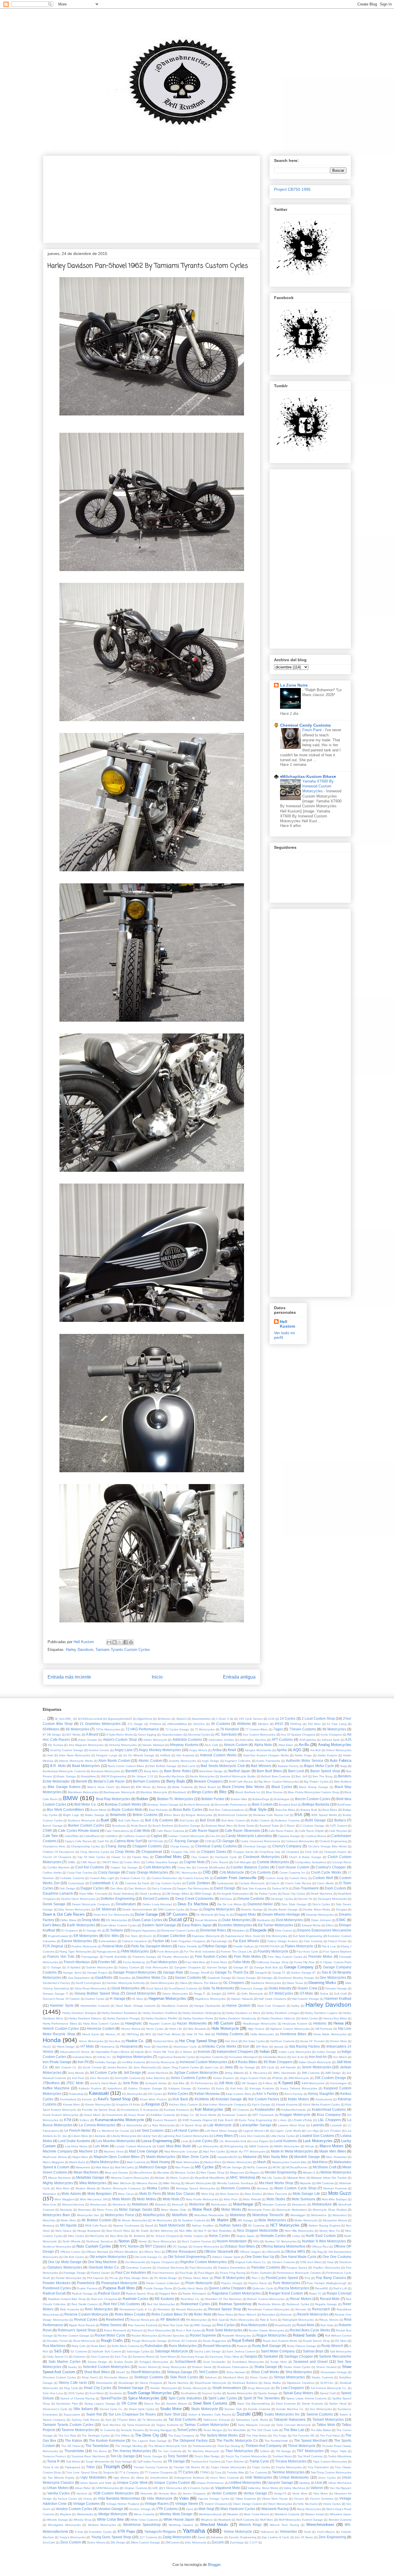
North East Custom (321, 2236)
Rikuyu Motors (329, 2320)
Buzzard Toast (269, 1826)
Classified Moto (168, 1857)
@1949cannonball (90, 1719)
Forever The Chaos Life (236, 1952)
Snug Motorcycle (259, 2388)
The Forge (280, 2436)
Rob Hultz (327, 2325)
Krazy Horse (137, 2115)
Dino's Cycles (321, 1904)
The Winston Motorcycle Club (168, 2446)
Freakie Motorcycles (175, 1957)
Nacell (149, 2226)
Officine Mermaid (97, 2252)
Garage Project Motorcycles (135, 1972)
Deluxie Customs (251, 1899)
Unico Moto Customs (224, 2478)
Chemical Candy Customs (305, 725)
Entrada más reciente (69, 1677)
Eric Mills (112, 1936)
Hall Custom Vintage (305, 1999)
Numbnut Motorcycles (57, 2247)
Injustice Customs (212, 2057)
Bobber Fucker (213, 1799)
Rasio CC (315, 2294)
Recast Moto (330, 2299)
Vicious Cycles (67, 2499)
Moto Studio (276, 2199)
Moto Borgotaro (100, 2194)
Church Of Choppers (57, 1857)
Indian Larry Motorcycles (295, 2052)
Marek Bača (77, 2162)
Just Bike (179, 2083)
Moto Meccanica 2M (93, 2199)
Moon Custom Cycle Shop (295, 2188)
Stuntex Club (233, 2409)
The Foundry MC (303, 2436)
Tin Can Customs (170, 2451)
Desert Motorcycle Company (91, 1904)
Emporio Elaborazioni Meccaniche (324, 1930)
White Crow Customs (144, 2520)
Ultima (140, 2478)
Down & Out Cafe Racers (64, 1914)
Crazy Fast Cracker (80, 1873)
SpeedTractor (111, 2398)
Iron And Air (318, 2057)
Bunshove (119, 1826)
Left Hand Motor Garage (221, 2131)
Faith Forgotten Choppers (188, 1941)
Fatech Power (338, 1941)
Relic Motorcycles (99, 2309)
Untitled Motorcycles (245, 2483)
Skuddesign (126, 2383)
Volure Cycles (332, 2504)
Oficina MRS (295, 2251)
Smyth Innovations (227, 2388)
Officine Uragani (250, 2252)
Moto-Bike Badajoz (334, 2199)
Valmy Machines (294, 2488)
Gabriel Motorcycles (99, 1967)
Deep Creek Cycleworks (195, 1899)
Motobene (119, 2204)
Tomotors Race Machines (88, 2456)
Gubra (324, 1994)
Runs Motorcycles (183, 2346)
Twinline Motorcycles (288, 2472)
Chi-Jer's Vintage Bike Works (327, 1846)
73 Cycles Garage (177, 1729)
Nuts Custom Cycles (94, 2246)
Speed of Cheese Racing (77, 2398)
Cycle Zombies (198, 1883)
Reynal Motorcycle (143, 2320)
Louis (184, 2141)
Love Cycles (203, 2141)
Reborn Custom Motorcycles (266, 2299)
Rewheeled (115, 2319)
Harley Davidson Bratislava (119, 2013)
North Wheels (72, 2241)
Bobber (142, 1799)
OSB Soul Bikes (311, 2262)
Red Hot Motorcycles (161, 2304)
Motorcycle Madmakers (292, 2210)
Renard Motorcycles (189, 2309)
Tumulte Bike (235, 2472)
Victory (88, 2499)
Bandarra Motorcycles (106, 1771)
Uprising (304, 2483)
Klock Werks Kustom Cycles (322, 2105)
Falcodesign (219, 1941)
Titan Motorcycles (239, 2451)
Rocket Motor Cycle (110, 2335)
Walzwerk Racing (275, 2509)
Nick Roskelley (222, 2231)
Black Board (207, 1787)
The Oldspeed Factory (190, 2440)
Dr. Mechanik (205, 1915)
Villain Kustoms (246, 2499)
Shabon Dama (202, 2367)
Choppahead (152, 1852)
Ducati (175, 1920)
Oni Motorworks (135, 2262)
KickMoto (202, 2099)
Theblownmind (202, 2446)
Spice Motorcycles (144, 2398)
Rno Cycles (226, 2325)
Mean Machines (86, 2172)
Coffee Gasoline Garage (162, 1862)
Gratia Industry (280, 1988)
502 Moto (314, 1724)
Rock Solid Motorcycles (224, 2330)
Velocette (146, 2493)
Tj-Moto (265, 2451)
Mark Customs (136, 2162)
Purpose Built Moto (119, 2288)
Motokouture (322, 2204)
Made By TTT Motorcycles (248, 2151)
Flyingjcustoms (106, 1952)
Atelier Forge (303, 1755)
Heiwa (338, 2023)
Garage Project (97, 1973)
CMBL (72, 1862)
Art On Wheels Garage (139, 1755)
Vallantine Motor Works (263, 2488)
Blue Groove (274, 1792)
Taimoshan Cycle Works (252, 2420)
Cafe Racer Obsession (242, 1831)
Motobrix (161, 2204)
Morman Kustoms (335, 2188)
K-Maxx (268, 2083)
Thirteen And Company (264, 2446)
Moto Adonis (71, 2194)
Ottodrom (345, 2262)
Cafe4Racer (92, 1836)
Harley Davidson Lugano (321, 2013)
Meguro (255, 2173)
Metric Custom (180, 2178)
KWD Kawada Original (198, 2120)
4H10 (279, 1724)
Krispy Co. (187, 2115)
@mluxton (164, 1719)
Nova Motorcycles (164, 2241)
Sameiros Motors (143, 2357)
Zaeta (201, 2537)
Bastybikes (89, 1776)
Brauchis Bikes (285, 1810)
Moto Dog (208, 2194)
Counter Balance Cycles (250, 1867)
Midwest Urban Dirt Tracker (329, 2178)
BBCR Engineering (114, 1776)
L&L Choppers (329, 2120)
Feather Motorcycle (84, 1946)
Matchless (320, 2162)
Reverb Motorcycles (313, 2314)
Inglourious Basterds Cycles (177, 2057)
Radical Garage (82, 2294)
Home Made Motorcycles (330, 2034)
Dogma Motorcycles (219, 1909)
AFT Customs (282, 1739)
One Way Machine (102, 2262)
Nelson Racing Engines (324, 2226)
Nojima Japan (246, 2236)
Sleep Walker (272, 2383)
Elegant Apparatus (144, 1930)
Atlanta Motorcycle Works (76, 1761)
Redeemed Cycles (195, 2304)
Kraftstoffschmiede (294, 2110)
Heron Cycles (155, 2029)
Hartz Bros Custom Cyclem (101, 2024)
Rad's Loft (340, 2288)
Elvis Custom (284, 1930)
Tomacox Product (54, 2456)
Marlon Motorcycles (239, 2162)
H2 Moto (137, 1999)
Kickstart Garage (229, 2099)
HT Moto (87, 2046)
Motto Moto (69, 2220)
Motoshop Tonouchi (268, 2215)
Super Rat (94, 2414)
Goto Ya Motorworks (218, 1988)
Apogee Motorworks (258, 1750)
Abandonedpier (172, 1735)
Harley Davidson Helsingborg (201, 2013)
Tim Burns (100, 2451)
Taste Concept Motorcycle (293, 2425)
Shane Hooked (326, 2367)
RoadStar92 (283, 2325)
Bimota (162, 1787)
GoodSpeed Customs (183, 1988)
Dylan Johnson (321, 1920)
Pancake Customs (266, 2267)
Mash (262, 2162)
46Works (244, 1724)
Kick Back (180, 2099)
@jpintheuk (145, 1719)
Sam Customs (100, 2357)
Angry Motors (198, 1750)
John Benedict (99, 2078)
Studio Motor (171, 2409)
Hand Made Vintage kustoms (136, 2006)
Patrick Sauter (101, 2273)
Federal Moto (113, 1946)
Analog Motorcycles (335, 1745)
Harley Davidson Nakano (85, 2018)
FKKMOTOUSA (270, 1946)
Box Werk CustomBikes (65, 1809)
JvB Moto (226, 2083)
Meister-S (309, 2173)
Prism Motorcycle (199, 2283)
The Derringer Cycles (96, 2436)
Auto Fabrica (340, 1761)
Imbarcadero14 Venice (75, 2052)
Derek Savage (54, 1904)
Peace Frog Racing (233, 2273)
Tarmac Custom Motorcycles (207, 2425)
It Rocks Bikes (246, 2062)
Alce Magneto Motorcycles (86, 1745)
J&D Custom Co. (66, 2067)
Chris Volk (312, 1852)
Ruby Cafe (79, 2346)
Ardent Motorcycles (339, 1750)
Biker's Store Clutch (101, 1787)
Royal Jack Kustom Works (280, 2341)
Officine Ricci (152, 2252)
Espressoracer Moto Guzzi (243, 1936)
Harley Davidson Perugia (124, 2018)
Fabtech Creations (135, 1941)
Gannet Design (217, 1967)
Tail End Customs (182, 2419)
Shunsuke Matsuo (116, 2377)
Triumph (112, 2467)
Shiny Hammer (236, 2372)
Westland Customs (287, 2514)
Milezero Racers (147, 2183)
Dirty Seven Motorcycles (74, 1909)
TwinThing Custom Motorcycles (331, 2472)
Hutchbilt (162, 2047)
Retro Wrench (247, 2315)
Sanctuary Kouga (193, 2357)
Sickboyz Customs (149, 2377)
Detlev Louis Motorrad (157, 1904)
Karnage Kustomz (262, 2088)
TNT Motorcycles (310, 2451)
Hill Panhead (324, 2029)
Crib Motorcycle (232, 1872)
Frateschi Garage (144, 1957)
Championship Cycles (85, 1846)
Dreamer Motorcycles (320, 1915)
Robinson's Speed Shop (77, 2330)
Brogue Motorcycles (199, 1815)
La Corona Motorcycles (97, 2125)
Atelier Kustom (327, 1755)
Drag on (224, 1915)
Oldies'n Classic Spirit (226, 2257)
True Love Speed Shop (82, 2472)
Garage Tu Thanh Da (232, 1972)
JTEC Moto (75, 2083)
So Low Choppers (290, 2388)
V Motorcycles (173, 2488)
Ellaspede (258, 1930)
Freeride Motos (320, 1956)
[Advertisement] (152, 198)
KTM (68, 2120)
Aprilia (282, 1750)
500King (296, 1724)
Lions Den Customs (252, 2136)
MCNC (277, 2167)
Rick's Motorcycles (242, 2320)
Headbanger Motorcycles (260, 2024)
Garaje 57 (279, 1973)
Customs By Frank (137, 1883)
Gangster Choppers (187, 1967)
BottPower (344, 1805)
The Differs (122, 2436)
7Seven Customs (303, 1729)
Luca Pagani (260, 2141)
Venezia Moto (168, 2493)
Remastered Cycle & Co (136, 2309)
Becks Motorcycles (202, 1776)
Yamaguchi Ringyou (160, 2531)
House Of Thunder (312, 2041)
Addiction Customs (187, 1739)
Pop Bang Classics (331, 2278)
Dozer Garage (146, 1914)
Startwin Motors (177, 2404)
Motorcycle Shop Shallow (330, 2210)
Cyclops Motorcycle (252, 1883)
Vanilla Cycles (59, 2493)
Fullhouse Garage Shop (273, 1962)
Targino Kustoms (167, 2425)
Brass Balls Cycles (188, 1809)
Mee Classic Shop (212, 2173)
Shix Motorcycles (299, 2372)
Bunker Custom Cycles (86, 1825)
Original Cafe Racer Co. (251, 2262)
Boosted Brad (288, 1805)
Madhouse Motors (55, 2157)
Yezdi (307, 2532)
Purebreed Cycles (57, 2288)
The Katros (74, 2440)
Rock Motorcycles (159, 2330)
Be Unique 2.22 (142, 1776)
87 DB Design (52, 1735)
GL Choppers (234, 1983)
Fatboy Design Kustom (283, 1941)
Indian (265, 2051)
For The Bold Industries (200, 1952)
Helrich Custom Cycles (61, 2028)
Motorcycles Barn (56, 2215)
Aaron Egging (147, 1735)
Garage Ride (173, 1972)
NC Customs (256, 2226)
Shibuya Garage (180, 2372)
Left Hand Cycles (185, 2130)
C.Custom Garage (312, 1826)
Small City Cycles (97, 2388)
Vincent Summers (322, 2499)
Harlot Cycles (309, 2018)
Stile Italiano (83, 2409)
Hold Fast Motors (169, 2034)
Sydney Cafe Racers (86, 2420)
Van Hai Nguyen (341, 2488)
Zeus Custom (71, 2542)
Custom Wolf (323, 1878)
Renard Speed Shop (225, 2309)
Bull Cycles (187, 1820)
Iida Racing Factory (305, 2046)
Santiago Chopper (299, 2356)
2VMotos (155, 1724)
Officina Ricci (320, 2247)
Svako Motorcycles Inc (282, 2414)
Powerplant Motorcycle (119, 2283)
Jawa (229, 2067)
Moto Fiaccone (277, 2194)
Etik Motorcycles (277, 1936)
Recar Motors (301, 2299)
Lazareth (336, 2125)
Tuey (218, 2472)
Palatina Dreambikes (232, 2268)
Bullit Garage (316, 1820)
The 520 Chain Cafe (265, 2430)
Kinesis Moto (71, 2105)
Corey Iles (184, 1867)
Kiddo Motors (298, 2099)
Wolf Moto (267, 2520)
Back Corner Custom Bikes (126, 1766)
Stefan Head (338, 2404)
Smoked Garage (131, 2388)
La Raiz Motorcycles (161, 2125)
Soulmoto (116, 2393)
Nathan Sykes (230, 2225)
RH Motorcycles (196, 2320)
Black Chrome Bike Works (243, 1787)
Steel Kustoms (286, 2404)
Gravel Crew (307, 1988)
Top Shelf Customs (310, 2456)
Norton (124, 2241)
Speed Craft (328, 2393)
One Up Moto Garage (65, 2262)
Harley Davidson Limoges (283, 2013)
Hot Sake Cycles (254, 2041)
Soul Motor (97, 2393)
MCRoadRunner (297, 2167)
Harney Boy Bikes (335, 2018)
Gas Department (79, 1978)
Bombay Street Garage (163, 1805)
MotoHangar (243, 2204)
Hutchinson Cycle (185, 2047)
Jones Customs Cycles (188, 2078)
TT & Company (129, 2472)
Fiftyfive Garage (215, 1946)
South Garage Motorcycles (150, 2393)
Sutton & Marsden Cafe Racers (210, 2415)
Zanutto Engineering (242, 2537)
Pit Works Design (166, 2278)
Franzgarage (90, 1957)
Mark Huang (160, 2162)
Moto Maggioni (64, 2199)
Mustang (48, 2226)
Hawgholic (134, 2023)
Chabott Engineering (333, 1841)
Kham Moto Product (153, 2099)
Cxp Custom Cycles (168, 1883)
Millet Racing (171, 2183)
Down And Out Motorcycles (111, 1915)
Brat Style (258, 1809)
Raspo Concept (339, 2293)
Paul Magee (206, 2273)
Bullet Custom (260, 1820)
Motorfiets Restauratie (209, 2215)
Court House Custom (292, 1867)
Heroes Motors (131, 2029)
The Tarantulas (97, 2446)
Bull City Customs (159, 1820)
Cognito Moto (194, 1862)
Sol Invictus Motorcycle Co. (329, 2388)
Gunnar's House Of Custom (61, 1999)
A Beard (92, 1734)
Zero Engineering (332, 2537)
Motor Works (231, 2209)
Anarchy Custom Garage (67, 1750)
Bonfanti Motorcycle (197, 1805)
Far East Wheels (246, 1941)
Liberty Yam (149, 2136)
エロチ (253, 2542)
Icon (246, 2046)
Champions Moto (54, 1846)
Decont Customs (156, 1899)
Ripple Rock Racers (82, 2325)
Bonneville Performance (231, 1805)
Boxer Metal (98, 1810)
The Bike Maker (321, 2430)
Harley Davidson (79, 1650)
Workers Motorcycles (102, 2525)
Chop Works (125, 1852)
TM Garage (283, 2451)
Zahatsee (217, 2537)
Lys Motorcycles (208, 2146)
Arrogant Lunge (107, 1755)
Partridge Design (75, 2273)
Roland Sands (304, 2335)
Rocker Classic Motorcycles (267, 2330)
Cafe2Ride (72, 1836)
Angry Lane (124, 1750)
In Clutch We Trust (162, 2052)
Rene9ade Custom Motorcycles (269, 2309)
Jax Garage (247, 2067)
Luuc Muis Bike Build (174, 2146)
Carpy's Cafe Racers (78, 1841)
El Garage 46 (92, 1930)
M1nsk (309, 2146)
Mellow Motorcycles (336, 2172)
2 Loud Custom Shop (318, 1718)
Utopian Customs (136, 2488)
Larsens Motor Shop (291, 2125)
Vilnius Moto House (275, 2499)
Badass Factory (288, 1766)
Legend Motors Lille (256, 2131)
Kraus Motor (92, 2115)
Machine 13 (88, 2151)
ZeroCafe (49, 2542)
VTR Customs (167, 2509)
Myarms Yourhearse (126, 2226)
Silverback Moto (233, 2377)
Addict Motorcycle (155, 1740)
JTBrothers (51, 2083)
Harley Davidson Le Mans (243, 2013)
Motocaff (178, 2204)
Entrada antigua (239, 1677)
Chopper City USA (183, 1852)
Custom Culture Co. (133, 1878)
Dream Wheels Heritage (281, 1914)
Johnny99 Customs (127, 2078)
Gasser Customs (188, 1977)
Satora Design (97, 2362)
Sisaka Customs (322, 2377)
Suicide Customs (259, 2409)
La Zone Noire (294, 685)
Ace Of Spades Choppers (298, 1735)
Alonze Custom (236, 1745)
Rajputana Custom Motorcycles (236, 2293)
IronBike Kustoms (133, 2062)
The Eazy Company (181, 2436)
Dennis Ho (305, 1899)
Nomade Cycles (273, 2236)
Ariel (50, 1755)
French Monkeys (77, 1962)
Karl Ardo (237, 2088)
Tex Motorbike (237, 2430)
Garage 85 (241, 1967)
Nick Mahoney (164, 2231)
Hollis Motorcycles (262, 2034)
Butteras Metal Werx (219, 1826)
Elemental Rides (213, 1930)
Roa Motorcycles (254, 2325)
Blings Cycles (202, 1792)
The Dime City (147, 2435)
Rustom (242, 2346)
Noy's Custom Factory (196, 2241)
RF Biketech (170, 2319)
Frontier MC (107, 1962)
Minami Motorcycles (198, 2183)
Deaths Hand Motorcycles (78, 1899)
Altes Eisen (286, 1745)
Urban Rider (83, 2488)
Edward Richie (311, 1925)
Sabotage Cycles (138, 2351)
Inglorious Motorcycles (134, 2057)
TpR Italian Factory (150, 2461)
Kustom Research (165, 2120)
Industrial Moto (82, 2057)
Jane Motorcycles (145, 2067)
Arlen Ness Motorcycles (75, 1755)
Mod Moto (63, 2188)
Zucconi (218, 2542)
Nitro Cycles (76, 2236)
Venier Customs (224, 2493)
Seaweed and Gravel (310, 2362)
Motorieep (238, 2215)
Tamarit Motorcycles (328, 2419)
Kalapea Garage (180, 2088)
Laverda (317, 2125)
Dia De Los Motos (229, 1904)
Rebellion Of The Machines (224, 2299)
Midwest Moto (297, 2178)
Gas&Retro (104, 1977)
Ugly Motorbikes (93, 2477)
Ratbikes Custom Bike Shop (67, 2299)
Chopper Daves (214, 1852)
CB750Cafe (155, 1841)
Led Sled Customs (149, 2130)
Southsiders (188, 2393)
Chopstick (293, 1852)
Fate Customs (313, 1941)
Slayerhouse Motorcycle (210, 2383)
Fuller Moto (241, 1962)
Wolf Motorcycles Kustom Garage (301, 2520)
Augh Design (210, 1761)
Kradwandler (265, 2109)
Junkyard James (156, 2083)
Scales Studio (123, 2362)
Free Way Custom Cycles (285, 1957)
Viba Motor (321, 2493)
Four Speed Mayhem (337, 1952)
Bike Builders (343, 1782)
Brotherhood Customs (233, 1815)
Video (184, 2498)
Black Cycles (282, 1787)
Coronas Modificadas (211, 1867)
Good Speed (155, 1988)
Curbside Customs (72, 1878)
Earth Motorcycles (81, 1925)
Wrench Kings (250, 2525)
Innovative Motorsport (243, 2057)
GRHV (231, 1994)
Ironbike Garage (105, 2062)
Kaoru (220, 2088)
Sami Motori (168, 2357)
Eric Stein (132, 1936)
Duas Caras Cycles (147, 1920)
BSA (298, 1815)
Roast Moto (305, 2325)
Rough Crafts (112, 2340)
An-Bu (304, 1745)
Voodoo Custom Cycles (74, 2509)
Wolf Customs (245, 2520)
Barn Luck (296, 1771)
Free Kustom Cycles (211, 1956)
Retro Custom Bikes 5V (170, 2314)
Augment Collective (238, 1761)
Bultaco (340, 1820)
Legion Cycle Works (288, 2131)
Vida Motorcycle (160, 2498)
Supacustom (72, 2415)
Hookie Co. (135, 2041)
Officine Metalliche (126, 2252)
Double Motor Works (317, 1909)
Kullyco (84, 2120)
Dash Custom (335, 1888)
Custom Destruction (165, 1878)
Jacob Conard (92, 2067)
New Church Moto (118, 2231)
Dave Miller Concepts (93, 1894)
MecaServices (143, 2173)
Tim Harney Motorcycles (132, 2451)
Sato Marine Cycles (64, 2362)
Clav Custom (200, 1857)
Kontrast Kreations (176, 2110)
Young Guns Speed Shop (111, 2537)
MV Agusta (69, 2225)
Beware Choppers (208, 1781)
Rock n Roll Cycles (188, 2330)
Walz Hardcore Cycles (238, 2509)
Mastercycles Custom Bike (289, 2162)
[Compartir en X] (120, 1642)
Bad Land (189, 1766)
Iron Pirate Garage (57, 2062)
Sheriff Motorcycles (146, 2372)
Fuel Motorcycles (164, 1962)
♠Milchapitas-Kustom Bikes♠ (308, 776)
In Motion (186, 2052)
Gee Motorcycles (333, 1977)
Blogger (214, 2565)
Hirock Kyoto (91, 2034)
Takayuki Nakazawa (290, 2419)
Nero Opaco (64, 2231)
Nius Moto (117, 2236)
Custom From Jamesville (235, 1878)
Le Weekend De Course (113, 2131)
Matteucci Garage (153, 2167)
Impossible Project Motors (113, 2052)
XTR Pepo (126, 2531)
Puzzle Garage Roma (158, 2288)
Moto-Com (49, 2204)
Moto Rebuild (252, 2199)
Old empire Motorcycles (108, 2257)
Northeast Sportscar (100, 2241)
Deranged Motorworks (332, 1899)
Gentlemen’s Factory (56, 1983)
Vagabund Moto (228, 2488)
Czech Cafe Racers (298, 1883)
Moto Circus (126, 2194)
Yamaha (194, 2531)
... (44, 1718)
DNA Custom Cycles (171, 1909)
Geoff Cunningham (88, 1983)
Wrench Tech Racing (284, 2525)
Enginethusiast (58, 1936)
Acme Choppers (331, 1735)
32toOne (199, 1724)
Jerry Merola (76, 2073)
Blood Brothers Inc (248, 1792)
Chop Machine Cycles (95, 1852)
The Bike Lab (294, 2430)
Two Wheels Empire (61, 2478)
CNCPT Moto (110, 1862)
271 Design (135, 1724)
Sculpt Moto (278, 2362)
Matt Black (102, 2167)
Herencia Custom (101, 2028)
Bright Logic (71, 1815)
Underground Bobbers (189, 2478)
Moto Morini (121, 2199)
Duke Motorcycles (236, 1920)
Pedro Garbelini (261, 2273)
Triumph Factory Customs (151, 2467)
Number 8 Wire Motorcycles (324, 2241)
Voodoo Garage (111, 2509)
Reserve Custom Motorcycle (86, 2314)
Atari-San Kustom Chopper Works (266, 1755)
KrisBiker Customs (163, 2115)
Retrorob (286, 2315)
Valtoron (317, 2488)
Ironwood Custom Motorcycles (204, 2062)
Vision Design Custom (247, 2504)
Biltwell (125, 1787)
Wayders (65, 2514)
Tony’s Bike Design (207, 2456)
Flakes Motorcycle (299, 1946)
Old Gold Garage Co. (149, 2257)
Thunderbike (74, 2451)
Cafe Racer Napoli (204, 1831)
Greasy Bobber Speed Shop (97, 1993)
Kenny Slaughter (321, 2094)
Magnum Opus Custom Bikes (117, 2157)
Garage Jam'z (72, 1973)
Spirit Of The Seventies (262, 2398)
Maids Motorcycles (161, 2157)
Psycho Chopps (232, 2283)
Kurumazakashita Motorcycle (119, 2120)
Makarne (250, 2157)
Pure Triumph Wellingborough (327, 2283)
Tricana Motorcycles (291, 2461)
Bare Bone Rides (178, 1771)
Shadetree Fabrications (233, 2367)
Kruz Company (329, 2115)
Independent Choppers (235, 2051)
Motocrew (197, 2204)
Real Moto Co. (190, 2299)
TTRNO (205, 2472)
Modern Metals (86, 2188)
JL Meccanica (258, 2073)
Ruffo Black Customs (125, 2346)
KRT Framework (263, 2115)
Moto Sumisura (303, 2199)
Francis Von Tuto (61, 1956)
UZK (155, 2488)
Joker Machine (155, 2078)
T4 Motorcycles (152, 2420)
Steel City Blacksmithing (253, 2404)
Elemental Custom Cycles (178, 1930)
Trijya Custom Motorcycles (330, 2461)
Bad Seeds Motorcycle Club (223, 1766)
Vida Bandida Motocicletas (119, 2498)
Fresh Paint (313, 730)
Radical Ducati (54, 2293)
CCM (208, 1841)
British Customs (145, 1815)
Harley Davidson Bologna (79, 2013)
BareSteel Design (211, 1771)
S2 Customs (78, 2351)
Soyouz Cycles (212, 2393)
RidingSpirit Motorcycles (298, 2320)
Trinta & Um (51, 2467)
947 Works (73, 1735)
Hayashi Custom (160, 2024)
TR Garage (176, 2461)
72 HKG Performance (142, 1729)
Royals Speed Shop (316, 2341)
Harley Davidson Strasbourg (237, 2018)
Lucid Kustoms (285, 2141)
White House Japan (179, 2519)
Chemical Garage (255, 1846)
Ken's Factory (293, 2094)
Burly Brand (139, 1826)
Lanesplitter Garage (256, 2125)
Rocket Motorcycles (144, 2336)
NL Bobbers (137, 2236)
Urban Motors (58, 2488)
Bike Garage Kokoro (64, 1787)
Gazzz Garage (246, 1978)
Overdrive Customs (139, 2268)
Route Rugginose (214, 2341)
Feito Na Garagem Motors (152, 1946)
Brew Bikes (330, 1810)
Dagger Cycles (92, 1888)
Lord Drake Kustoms (74, 2141)
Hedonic (320, 2023)
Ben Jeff (301, 1776)
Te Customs (108, 2430)
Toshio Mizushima (340, 2456)
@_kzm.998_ (64, 1719)
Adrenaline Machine (253, 1740)
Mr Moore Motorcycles (132, 2220)
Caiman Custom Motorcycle (186, 1836)
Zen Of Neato (304, 2537)
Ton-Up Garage (122, 2456)
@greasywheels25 (120, 1719)
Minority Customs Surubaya (235, 2183)
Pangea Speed (297, 2268)
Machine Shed (114, 2151)
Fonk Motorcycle (168, 1952)
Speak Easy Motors (298, 2393)
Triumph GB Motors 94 (189, 2467)
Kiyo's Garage (261, 2105)
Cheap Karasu (180, 1846)
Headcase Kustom (295, 2024)
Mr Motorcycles (163, 2220)
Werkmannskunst (210, 2514)
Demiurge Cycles (282, 1899)
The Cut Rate (67, 2436)
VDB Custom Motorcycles (113, 2493)
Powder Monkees (57, 2283)
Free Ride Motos (247, 1956)
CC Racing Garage (183, 1841)
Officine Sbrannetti (219, 2251)
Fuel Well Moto (195, 1962)
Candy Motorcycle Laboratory (249, 1836)
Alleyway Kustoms (184, 1745)
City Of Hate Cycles (91, 1857)
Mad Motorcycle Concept (181, 2151)
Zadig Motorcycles (177, 2537)
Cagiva (156, 1836)
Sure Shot (172, 2414)
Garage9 (261, 1973)
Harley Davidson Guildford (160, 2013)
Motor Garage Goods (136, 2209)
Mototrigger (298, 2215)
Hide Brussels (197, 2029)
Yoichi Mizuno (326, 2532)
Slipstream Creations (301, 2383)
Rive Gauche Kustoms (143, 2325)
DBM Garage (203, 1894)
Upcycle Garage (280, 2483)
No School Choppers (165, 2236)
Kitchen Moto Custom (183, 2105)
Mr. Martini (220, 2220)
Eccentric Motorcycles (235, 1925)
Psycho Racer (258, 2283)
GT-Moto (306, 1993)
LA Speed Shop (191, 2125)
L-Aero (282, 2120)
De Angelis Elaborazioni (233, 1894)
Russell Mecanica (217, 2346)
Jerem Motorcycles (317, 2067)
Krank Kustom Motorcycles (61, 2115)
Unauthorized (159, 2478)
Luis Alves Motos (76, 2146)
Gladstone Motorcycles (266, 1983)
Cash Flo (103, 1841)
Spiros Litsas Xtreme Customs (306, 2398)
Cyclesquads (225, 1883)
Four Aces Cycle (307, 1952)
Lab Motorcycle (219, 2125)
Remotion (164, 2309)
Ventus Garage (255, 2493)
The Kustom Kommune (107, 2440)
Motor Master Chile (174, 2210)
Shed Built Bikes (97, 2372)
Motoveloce (319, 2215)
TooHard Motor (282, 2456)
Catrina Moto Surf (128, 1841)
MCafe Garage (232, 2167)
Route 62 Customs (185, 2341)
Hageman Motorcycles (167, 1998)
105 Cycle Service (251, 1719)
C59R (47, 1831)
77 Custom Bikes (257, 1729)
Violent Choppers (216, 2504)
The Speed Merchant (311, 2440)
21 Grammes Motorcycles (100, 1724)
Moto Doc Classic (181, 2194)
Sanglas (251, 2356)
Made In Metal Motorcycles (292, 2151)
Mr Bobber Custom (96, 2220)
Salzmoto (79, 2357)
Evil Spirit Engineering (307, 1936)
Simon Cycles (259, 2377)
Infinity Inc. (104, 2057)
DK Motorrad (106, 1909)
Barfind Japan (239, 1771)
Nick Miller (186, 2231)
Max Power (182, 2167)
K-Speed (286, 2083)
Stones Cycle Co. (111, 2409)
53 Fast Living (337, 1724)
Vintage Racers (157, 2504)
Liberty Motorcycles (124, 2136)
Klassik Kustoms (287, 2105)
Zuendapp (237, 2542)
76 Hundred (229, 1729)
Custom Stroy (298, 1878)
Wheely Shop (82, 2520)
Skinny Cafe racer (73, 2383)
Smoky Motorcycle (195, 2388)
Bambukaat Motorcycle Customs (64, 1771)
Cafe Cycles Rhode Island (79, 1831)
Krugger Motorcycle (295, 2115)
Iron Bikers (340, 2057)
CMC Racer (89, 1862)
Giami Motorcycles (162, 1983)
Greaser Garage (336, 1988)
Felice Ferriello (187, 1946)
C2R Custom (338, 1826)
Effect (330, 1925)
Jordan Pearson (224, 2078)
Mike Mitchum (122, 2183)
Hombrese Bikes (293, 2034)
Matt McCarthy (124, 2167)
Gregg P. (200, 1994)
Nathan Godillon (203, 2226)
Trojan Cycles (261, 2467)
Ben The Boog (323, 1776)
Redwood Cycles (298, 2304)
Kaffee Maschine (56, 2088)
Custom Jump (275, 1878)
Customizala (76, 1883)
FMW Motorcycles (135, 1951)
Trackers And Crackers (206, 2461)
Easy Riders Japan (197, 1925)
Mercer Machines (60, 2178)
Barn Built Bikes (269, 1771)
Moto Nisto (171, 2199)
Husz (147, 2047)
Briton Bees (172, 1815)
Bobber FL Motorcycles (175, 1799)
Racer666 (321, 2288)
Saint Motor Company (278, 2351)
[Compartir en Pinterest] (131, 1642)
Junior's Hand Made (103, 2083)
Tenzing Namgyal (161, 2430)
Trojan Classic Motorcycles (228, 2467)
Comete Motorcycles (273, 1862)
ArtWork (165, 1755)
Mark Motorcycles (187, 2162)
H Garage (118, 1998)
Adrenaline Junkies (221, 1740)
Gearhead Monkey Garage (296, 1978)
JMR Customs (310, 2073)
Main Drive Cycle (195, 2157)
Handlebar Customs (175, 2006)
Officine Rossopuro (181, 2251)
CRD (207, 1872)
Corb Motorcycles (157, 1867)
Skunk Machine (178, 2383)
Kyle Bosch (226, 2120)
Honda (52, 2040)
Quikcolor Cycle (263, 2288)
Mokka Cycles (158, 2188)
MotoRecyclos (154, 2215)
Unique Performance (210, 2483)
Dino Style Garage (294, 1904)
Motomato (85, 2210)
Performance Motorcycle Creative (299, 2273)
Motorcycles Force (119, 2215)
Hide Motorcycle (225, 2028)
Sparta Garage (268, 2393)
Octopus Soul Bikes (240, 2246)
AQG (297, 1750)
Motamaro (49, 2194)
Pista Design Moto (136, 2278)
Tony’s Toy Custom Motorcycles (246, 2456)
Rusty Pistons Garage (302, 2346)
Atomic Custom (150, 1761)
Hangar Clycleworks (207, 2006)
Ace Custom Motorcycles (259, 1735)
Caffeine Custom (135, 1836)
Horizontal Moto (164, 2041)
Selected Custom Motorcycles (106, 2367)
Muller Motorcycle (306, 2220)
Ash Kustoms (185, 1755)
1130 (271, 1719)
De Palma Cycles (266, 1894)
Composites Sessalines (310, 1862)
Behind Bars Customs (276, 1776)
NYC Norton (129, 2246)
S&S (58, 2351)
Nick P (202, 2231)
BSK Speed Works (324, 1815)
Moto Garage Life (306, 2194)
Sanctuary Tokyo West (224, 2357)
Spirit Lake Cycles (223, 2398)
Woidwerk (224, 2520)
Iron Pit (83, 2062)
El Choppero (70, 1930)
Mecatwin (163, 2173)
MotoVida (49, 2220)
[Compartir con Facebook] (125, 1642)
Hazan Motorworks (192, 2023)
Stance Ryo (152, 2404)
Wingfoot (207, 2520)
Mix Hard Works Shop (276, 2183)
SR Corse (129, 2403)
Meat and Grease (116, 2173)
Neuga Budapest (89, 2231)
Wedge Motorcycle (113, 2514)
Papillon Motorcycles (327, 2268)
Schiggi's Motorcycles (154, 2362)
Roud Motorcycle (84, 2341)
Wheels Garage (57, 2520)
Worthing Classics (181, 2525)
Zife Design (118, 2542)
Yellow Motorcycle (238, 2531)
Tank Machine (111, 2425)
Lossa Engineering (157, 2141)
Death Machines (321, 1894)
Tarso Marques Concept (254, 2425)
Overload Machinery (171, 2268)
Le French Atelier (78, 2130)
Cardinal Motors (316, 1836)
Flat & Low (329, 1946)
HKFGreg (133, 2034)
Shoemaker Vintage (334, 2372)
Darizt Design (225, 1888)
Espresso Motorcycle (206, 1936)
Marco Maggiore (53, 2162)
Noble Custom (194, 2236)
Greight (216, 1994)
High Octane (256, 2029)
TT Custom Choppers (159, 2472)
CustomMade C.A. (104, 1883)
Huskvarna (107, 2047)
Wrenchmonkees (320, 2525)
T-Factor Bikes (127, 2420)
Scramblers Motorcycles (248, 2362)
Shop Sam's (90, 2377)
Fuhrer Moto (219, 1962)
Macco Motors (332, 2146)
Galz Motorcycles (157, 1967)
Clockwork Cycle (226, 1857)
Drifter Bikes (68, 1920)
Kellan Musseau (207, 2094)
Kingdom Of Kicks (128, 2105)
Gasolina (125, 1978)
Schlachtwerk (185, 2362)
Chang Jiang (116, 1846)
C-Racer (289, 1826)
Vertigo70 (280, 2493)
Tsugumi (108, 2472)
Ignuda (279, 2047)
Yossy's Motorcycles (73, 2537)
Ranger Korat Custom (286, 2293)
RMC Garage (203, 2325)
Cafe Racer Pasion (281, 1831)
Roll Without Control (338, 2336)
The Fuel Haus (330, 2436)
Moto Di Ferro (150, 2194)
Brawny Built (309, 1810)
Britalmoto (118, 1815)
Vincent (299, 2499)
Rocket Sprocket (173, 2336)
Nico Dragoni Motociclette (258, 2230)
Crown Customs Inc (292, 1873)
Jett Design (132, 2073)
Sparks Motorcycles (240, 2393)
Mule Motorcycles (272, 2220)
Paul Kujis (186, 2273)
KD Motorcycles (132, 2094)
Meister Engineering (281, 2172)
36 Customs (221, 1724)
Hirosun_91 (113, 2034)
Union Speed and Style (96, 2483)
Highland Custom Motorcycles (290, 2029)
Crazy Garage (109, 1872)
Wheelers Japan (340, 2514)
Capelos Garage (289, 1836)
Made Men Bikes (333, 2151)
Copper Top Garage (124, 1867)
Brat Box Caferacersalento (227, 1810)
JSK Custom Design (330, 2078)
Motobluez (140, 2204)
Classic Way (140, 1857)
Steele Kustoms (313, 2404)
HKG (148, 2034)
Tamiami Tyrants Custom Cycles (123, 1650)
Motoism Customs (274, 2204)
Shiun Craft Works (265, 2372)
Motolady (66, 2210)
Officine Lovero (70, 2252)
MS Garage (245, 2220)
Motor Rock (202, 2209)
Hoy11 (47, 2047)
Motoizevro (299, 2204)
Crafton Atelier (52, 1873)
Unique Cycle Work (132, 2483)
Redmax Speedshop (235, 2304)
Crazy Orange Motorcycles (147, 1872)
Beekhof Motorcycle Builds (238, 1776)
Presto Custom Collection (163, 2283)
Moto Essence (229, 2194)
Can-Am (215, 1836)
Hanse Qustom (238, 2005)
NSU (256, 2241)
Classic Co (119, 1857)
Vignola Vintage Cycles (214, 2499)
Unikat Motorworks (294, 2477)
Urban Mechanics (340, 2483)
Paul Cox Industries (131, 2272)
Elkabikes (239, 1930)
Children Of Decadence (59, 1852)
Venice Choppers (194, 2493)
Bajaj (344, 1766)
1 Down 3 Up (225, 1719)
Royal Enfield (243, 2340)
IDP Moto (262, 2047)
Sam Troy (121, 2357)
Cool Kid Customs (90, 1867)
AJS (348, 1739)
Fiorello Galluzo (244, 1946)
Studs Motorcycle (204, 2409)
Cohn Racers (219, 1862)
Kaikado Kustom (90, 2088)
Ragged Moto (168, 2294)
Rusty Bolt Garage (266, 2346)
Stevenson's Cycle (55, 2409)
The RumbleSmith (276, 2441)
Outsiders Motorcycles (65, 2267)
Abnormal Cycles (199, 1735)
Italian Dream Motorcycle (315, 2062)
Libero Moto (80, 2136)
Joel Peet (78, 2078)
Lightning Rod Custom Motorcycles (185, 2136)
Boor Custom (262, 1804)
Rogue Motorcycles (272, 2335)
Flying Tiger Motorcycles (75, 1952)
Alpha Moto (263, 1745)
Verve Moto (300, 2493)
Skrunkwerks (104, 2383)
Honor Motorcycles (91, 2041)
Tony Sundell (178, 2456)
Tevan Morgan (213, 2430)
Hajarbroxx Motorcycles (210, 1999)
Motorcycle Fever (259, 2210)
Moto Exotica (253, 2194)
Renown (301, 2309)
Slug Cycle (71, 2388)
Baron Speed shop (325, 1771)
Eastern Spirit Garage (159, 1925)
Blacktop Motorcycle (154, 1792)
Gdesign (267, 1978)
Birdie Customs (182, 1787)
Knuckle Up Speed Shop (99, 2110)
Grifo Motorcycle (252, 1994)
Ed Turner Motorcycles (276, 1925)
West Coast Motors (256, 2514)
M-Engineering (234, 2146)
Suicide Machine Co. (290, 2409)
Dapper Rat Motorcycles (193, 1888)
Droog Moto (91, 1920)
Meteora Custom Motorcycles (130, 2178)
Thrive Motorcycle (302, 2446)
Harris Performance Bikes (60, 2024)
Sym (108, 2420)
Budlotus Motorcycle (82, 1820)
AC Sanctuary (226, 1734)
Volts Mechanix (307, 2504)
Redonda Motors (269, 2304)
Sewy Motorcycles (174, 2367)
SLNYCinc (327, 2383)
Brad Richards (158, 1810)
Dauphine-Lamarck (58, 1893)
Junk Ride (131, 2083)
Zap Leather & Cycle (275, 2537)
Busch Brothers (163, 1826)
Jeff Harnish (288, 2067)
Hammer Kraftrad (338, 1998)
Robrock (137, 2330)
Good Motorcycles (125, 1988)
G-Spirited (74, 1967)
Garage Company (299, 1967)
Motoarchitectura (73, 2204)
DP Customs (177, 1914)
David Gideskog (124, 1894)
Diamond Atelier (260, 1904)
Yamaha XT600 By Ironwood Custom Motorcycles (318, 786)
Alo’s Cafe (211, 1745)
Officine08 (273, 2252)
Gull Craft (340, 1994)
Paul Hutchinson (163, 2273)
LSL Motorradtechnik (232, 2141)
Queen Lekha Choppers (227, 2288)
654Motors (51, 1729)
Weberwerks (85, 2514)
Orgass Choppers (162, 2262)
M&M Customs (259, 2146)
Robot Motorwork (115, 2330)
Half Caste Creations (272, 1999)
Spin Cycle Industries (185, 2398)
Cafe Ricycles (338, 1831)
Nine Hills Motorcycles (299, 2231)
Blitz (223, 1792)
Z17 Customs (148, 2537)
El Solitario (115, 1930)
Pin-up (114, 2278)
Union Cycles (327, 2478)
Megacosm (237, 2173)
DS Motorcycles (116, 1920)
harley (295, 2006)
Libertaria (99, 2136)
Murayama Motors (335, 2220)
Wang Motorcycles (309, 2509)
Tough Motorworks (97, 2461)
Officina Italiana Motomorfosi (283, 2246)
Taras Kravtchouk (139, 2425)
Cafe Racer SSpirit (311, 1831)
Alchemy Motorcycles (123, 1745)
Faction (158, 1941)
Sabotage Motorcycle (171, 2351)
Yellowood (267, 2532)
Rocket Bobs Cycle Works (310, 2330)
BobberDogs (261, 1799)
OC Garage (180, 2247)
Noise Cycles (219, 2236)
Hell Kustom (287, 1324)
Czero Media (325, 1883)
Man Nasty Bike (275, 2157)
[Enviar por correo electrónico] (109, 1642)
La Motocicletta (132, 2125)
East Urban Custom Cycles (119, 1925)
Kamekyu (204, 2088)
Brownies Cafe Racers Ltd (271, 1815)
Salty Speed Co (58, 2357)
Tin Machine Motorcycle (203, 2451)
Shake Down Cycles (297, 2367)
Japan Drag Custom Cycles (180, 2067)
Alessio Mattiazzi (153, 1745)
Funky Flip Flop (304, 1962)
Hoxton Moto (338, 2041)
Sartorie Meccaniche (335, 2356)
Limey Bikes (223, 2136)
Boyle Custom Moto (127, 1809)
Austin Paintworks (268, 1761)
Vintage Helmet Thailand (123, 2504)
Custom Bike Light (102, 1878)
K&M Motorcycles (313, 2083)
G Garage (54, 1967)
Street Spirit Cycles (141, 2409)
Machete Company (58, 2151)
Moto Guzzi (340, 2193)
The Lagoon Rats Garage (149, 2441)
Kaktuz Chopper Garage (145, 2088)
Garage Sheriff (199, 1973)
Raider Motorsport (194, 2294)
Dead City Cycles (294, 1894)
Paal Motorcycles (201, 2268)
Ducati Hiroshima (206, 1920)
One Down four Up (260, 2257)
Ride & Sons (268, 2320)
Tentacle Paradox (132, 2430)
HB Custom (224, 2023)
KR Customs (241, 2110)
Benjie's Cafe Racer (109, 1781)
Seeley (72, 2367)
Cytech (275, 1883)
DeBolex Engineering (118, 1899)
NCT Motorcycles (285, 2225)
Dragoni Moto (245, 1914)
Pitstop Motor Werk (196, 2278)
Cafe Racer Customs (170, 1831)
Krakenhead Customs (329, 2109)
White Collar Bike (111, 2519)
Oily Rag (317, 2252)
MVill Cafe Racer (96, 2226)
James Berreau (118, 2067)
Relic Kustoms (70, 2309)
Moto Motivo (147, 2199)
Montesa (262, 2188)
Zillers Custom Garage (145, 2542)
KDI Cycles (155, 2094)
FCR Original (53, 1946)
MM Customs (325, 2183)
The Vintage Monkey (129, 2446)
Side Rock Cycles (184, 2377)
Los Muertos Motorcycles (116, 2141)
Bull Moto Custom (233, 1820)
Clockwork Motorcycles (261, 1857)
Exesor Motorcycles (77, 1941)
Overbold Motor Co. (104, 2267)
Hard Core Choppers (271, 2006)
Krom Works (208, 2115)
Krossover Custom (234, 2115)
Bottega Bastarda (316, 1804)
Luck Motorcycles (318, 2141)
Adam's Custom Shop (120, 1739)
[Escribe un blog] (115, 1642)
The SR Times (71, 2446)
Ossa (330, 2262)
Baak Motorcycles (86, 1766)
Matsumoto (83, 2167)
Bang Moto (151, 1771)
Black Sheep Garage (314, 1787)
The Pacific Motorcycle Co (237, 2440)
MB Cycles (204, 2167)
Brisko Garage (95, 1815)
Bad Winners (261, 1766)
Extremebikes (108, 1941)
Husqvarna (129, 2046)
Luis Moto (101, 2146)
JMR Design (333, 2073)
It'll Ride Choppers (278, 2062)
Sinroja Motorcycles (289, 2377)
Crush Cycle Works (326, 1872)
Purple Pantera (87, 2288)
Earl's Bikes (52, 1925)
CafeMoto (111, 1836)
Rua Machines (54, 2346)
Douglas (342, 1909)
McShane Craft (325, 2167)
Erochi (148, 1936)
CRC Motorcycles (186, 1873)
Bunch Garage (53, 1826)
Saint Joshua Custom (241, 2351)
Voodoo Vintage (140, 2509)
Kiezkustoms (324, 2099)
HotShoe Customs (282, 2041)
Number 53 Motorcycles (281, 2241)
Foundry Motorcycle (273, 1951)
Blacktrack (179, 1792)
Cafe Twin (50, 1836)
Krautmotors (115, 2115)
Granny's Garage (252, 1988)
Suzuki (244, 2414)
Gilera (184, 1983)
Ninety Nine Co (330, 2231)
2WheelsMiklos (177, 1724)
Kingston (153, 2104)
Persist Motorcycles (69, 2278)
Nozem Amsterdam (232, 2241)
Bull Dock (208, 1820)
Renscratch (321, 2309)
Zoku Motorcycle (195, 2542)
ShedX (121, 2372)
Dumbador (264, 1920)
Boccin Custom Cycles (313, 1799)
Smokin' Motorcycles (164, 2388)
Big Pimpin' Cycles (316, 1782)
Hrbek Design (66, 2047)
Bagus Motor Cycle (319, 1766)
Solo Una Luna (53, 2393)
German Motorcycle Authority (126, 1983)
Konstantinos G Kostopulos (140, 2110)
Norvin (143, 2241)
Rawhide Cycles (136, 2299)
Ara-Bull (315, 1750)
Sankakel (271, 2356)
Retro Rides (225, 2315)
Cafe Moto (142, 1831)
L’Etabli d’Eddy (302, 2120)
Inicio (157, 1677)
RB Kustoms (164, 2299)
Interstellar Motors (275, 2057)
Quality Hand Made (190, 2288)
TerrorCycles (187, 2430)
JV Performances (202, 2083)
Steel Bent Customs (210, 2403)
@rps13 (181, 1719)
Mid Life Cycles (272, 2178)
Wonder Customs (340, 2520)
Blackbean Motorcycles (83, 1792)
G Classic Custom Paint (336, 1962)
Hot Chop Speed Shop (198, 2041)
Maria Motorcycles (105, 2162)
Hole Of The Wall (198, 2034)
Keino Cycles (178, 2094)
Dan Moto (117, 1888)
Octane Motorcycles (206, 2247)
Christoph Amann (335, 1852)
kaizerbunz (115, 2088)
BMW (70, 1798)
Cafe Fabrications (117, 1831)
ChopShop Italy (270, 1852)
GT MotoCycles (281, 1993)
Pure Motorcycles (287, 2283)
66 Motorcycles (78, 1729)
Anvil (232, 1750)
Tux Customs (258, 2472)
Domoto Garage (252, 1909)
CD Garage (225, 1841)
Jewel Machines (158, 2073)
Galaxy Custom (129, 1967)
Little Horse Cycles (283, 2136)
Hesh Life (176, 2029)
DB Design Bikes (178, 1894)
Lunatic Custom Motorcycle (133, 2146)
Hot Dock (231, 2041)
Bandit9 (132, 1771)
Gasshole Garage (219, 1978)
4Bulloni (263, 1724)
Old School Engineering (187, 2257)
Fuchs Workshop (134, 1962)
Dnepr (194, 1909)
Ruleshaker (154, 2346)
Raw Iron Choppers (104, 2299)
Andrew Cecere (99, 1750)
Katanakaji (76, 2094)
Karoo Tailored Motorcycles (299, 2088)
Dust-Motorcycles (289, 1920)
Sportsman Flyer (67, 2404)
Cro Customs (261, 1872)
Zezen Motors (96, 2542)
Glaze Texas (295, 1983)
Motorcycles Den (88, 2215)
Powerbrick (86, 2283)
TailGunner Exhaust (216, 2420)
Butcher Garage (189, 1826)
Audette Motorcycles (182, 1761)
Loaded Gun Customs (317, 2136)
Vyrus (190, 2509)
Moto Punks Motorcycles (202, 2199)
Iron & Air (298, 2057)
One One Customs (337, 2257)
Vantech (82, 2493)
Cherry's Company (287, 1846)
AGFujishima (308, 1740)
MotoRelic (180, 2215)
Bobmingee (282, 1799)
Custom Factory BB (196, 1878)
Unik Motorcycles (259, 2477)
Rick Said (218, 2320)
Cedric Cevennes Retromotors (260, 1841)
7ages (278, 1729)
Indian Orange (327, 2052)
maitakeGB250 (227, 2157)
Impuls (139, 2052)
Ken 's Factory (267, 2094)
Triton (90, 2467)
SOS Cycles (76, 2393)
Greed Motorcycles (141, 1993)
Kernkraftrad (68, 2099)
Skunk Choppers (151, 2383)
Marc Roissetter (337, 2157)
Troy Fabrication (318, 2467)
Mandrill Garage (307, 2157)
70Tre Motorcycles (108, 1729)
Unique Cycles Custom (172, 2483)
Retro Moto (202, 2314)
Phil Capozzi (95, 2278)
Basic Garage (67, 1776)
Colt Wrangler (243, 1862)
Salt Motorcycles (340, 2351)
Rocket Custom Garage (74, 2336)
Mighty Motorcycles (58, 2183)
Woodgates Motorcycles (64, 2525)
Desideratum (126, 1904)
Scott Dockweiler (214, 2362)
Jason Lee (212, 2067)
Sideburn (211, 2377)
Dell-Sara (226, 1899)
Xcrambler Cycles (100, 2532)
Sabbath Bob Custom (107, 2351)
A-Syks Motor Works (119, 1735)
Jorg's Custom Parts (253, 2078)
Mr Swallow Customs (192, 2220)
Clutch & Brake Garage (305, 1857)
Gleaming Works (322, 1983)
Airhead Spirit (331, 1740)
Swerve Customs (320, 2414)
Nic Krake (142, 2231)
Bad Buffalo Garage (163, 1766)
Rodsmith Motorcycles (237, 2336)
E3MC (341, 1920)
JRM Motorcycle (299, 2078)
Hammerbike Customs (95, 2006)
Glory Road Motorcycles (90, 1988)
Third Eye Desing (229, 2446)
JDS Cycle (268, 2067)
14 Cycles (288, 1718)
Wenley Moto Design (176, 2514)
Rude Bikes (98, 2346)
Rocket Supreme (203, 2335)
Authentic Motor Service (305, 1761)
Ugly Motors (121, 2478)
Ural (319, 2483)
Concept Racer (341, 1862)
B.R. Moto (58, 1766)
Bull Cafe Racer (129, 1820)
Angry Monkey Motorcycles (160, 1750)
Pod (307, 2278)
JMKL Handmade (284, 2073)
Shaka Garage (266, 2367)
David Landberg (150, 1894)
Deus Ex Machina (193, 1904)
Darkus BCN (280, 1888)
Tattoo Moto (326, 2425)
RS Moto (341, 2341)
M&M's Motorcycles (287, 2146)
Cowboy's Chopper (331, 1867)
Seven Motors (148, 2367)
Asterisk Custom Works (218, 1755)
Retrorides (268, 2315)
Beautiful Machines (172, 1776)
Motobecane (98, 2204)
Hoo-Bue (115, 2041)
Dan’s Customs (162, 1888)
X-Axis (79, 2532)
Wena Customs (144, 2514)
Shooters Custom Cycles (59, 2377)
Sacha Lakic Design (208, 2351)
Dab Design (67, 1888)
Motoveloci (340, 2215)
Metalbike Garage (90, 2177)
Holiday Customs (230, 2034)
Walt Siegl (206, 2509)
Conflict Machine (58, 1867)
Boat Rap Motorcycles (113, 1799)
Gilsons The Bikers (205, 1983)
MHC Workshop (243, 2177)
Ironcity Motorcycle (163, 2062)
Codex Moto (132, 1862)
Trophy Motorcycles (289, 2467)
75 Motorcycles (205, 1729)
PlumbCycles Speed (282, 2278)
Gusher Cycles (95, 1999)
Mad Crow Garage (143, 2151)
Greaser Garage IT (56, 1994)
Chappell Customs (147, 1846)
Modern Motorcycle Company (121, 2188)
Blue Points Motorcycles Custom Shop (313, 1792)
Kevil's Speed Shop (114, 2099)
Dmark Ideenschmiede (137, 1909)
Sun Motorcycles (321, 2409)
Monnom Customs (235, 2188)
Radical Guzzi (109, 2293)
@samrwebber (201, 1719)
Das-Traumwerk (306, 1888)
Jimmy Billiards (234, 2073)
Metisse (160, 2178)
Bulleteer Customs (287, 1820)
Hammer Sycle (62, 2005)
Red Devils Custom (84, 2304)
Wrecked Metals (214, 2525)
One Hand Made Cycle (299, 2257)
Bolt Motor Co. (86, 1804)
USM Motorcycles (107, 2488)
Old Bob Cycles (74, 2257)
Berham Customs (147, 1781)
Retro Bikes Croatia (130, 2314)
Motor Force (105, 2210)
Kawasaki (99, 2093)
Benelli (82, 1781)
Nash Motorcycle (172, 2225)
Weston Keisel (314, 2514)
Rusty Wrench (332, 2346)
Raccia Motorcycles (294, 2288)
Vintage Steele (187, 2504)
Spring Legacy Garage (100, 2404)
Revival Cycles (86, 2319)
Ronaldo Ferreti (57, 2341)
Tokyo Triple (338, 2451)
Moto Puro (231, 2199)
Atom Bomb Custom (114, 1761)
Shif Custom (208, 2372)
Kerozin (87, 2099)
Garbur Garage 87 (303, 1973)
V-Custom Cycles (199, 2488)
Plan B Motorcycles (230, 2278)
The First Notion (257, 2436)
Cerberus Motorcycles (300, 1841)
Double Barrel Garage (283, 1909)
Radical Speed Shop (140, 2294)
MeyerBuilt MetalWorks (210, 2178)
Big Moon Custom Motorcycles (279, 1782)
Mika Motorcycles (93, 2183)
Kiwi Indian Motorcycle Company (225, 2105)
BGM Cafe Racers (241, 1782)
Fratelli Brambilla (115, 1957)
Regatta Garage (326, 2304)
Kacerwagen (339, 2083)
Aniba (217, 1750)
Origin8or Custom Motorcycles (203, 2262)
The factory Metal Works (219, 2435)
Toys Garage (123, 2461)
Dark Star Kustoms (254, 1888)
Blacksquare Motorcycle (119, 1792)
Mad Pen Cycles (214, 2151)
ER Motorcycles (86, 1936)
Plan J (256, 2278)
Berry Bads (176, 1781)
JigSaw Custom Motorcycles (196, 2073)
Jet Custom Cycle (103, 2073)
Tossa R (53, 2461)
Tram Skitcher (235, 2461)
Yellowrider (288, 2531)
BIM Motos (143, 1787)
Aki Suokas (55, 1745)
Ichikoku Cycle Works (219, 2046)
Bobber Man (239, 1799)
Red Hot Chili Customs (122, 2304)
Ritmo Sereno (111, 2325)
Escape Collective (171, 1936)
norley (296, 2236)
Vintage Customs (86, 2504)
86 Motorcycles (334, 1729)
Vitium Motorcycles (280, 2504)
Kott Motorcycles (209, 2109)
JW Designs (249, 2083)
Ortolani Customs (283, 2262)
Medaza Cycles (185, 2173)
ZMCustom (172, 2542)
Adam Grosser (88, 1740)
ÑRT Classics (155, 2246)
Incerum (204, 2051)
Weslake (233, 2514)
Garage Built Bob (266, 1967)
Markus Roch (213, 2162)
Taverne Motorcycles (78, 2430)
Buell (105, 1820)
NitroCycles (97, 2236)
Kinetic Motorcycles (98, 2105)
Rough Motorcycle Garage (149, 2341)
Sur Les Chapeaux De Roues (132, 2414)
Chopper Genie (243, 1852)
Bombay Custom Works (123, 1804)
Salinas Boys (313, 2351)
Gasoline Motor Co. (151, 1977)
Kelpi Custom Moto (238, 2094)
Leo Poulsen (332, 2131)
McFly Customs (257, 2167)
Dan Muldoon (137, 1888)
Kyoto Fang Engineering (255, 2120)
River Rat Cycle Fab (176, 2325)
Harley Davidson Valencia (278, 2018)
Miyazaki (305, 2183)
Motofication (219, 2204)
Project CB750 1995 (292, 189)
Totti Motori (73, 2461)
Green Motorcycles (175, 1994)
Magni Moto (80, 2157)
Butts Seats (246, 1826)
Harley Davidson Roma (198, 2018)
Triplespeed (72, 2467)
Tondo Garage (152, 2456)
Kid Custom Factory (264, 2099)
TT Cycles (186, 2472)
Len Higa (313, 2131)
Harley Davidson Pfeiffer (162, 2018)
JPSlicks (277, 2078)
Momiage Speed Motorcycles (196, 2188)
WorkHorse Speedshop (142, 2525)
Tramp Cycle (259, 2461)
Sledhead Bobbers (245, 2383)
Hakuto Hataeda (242, 1999)
